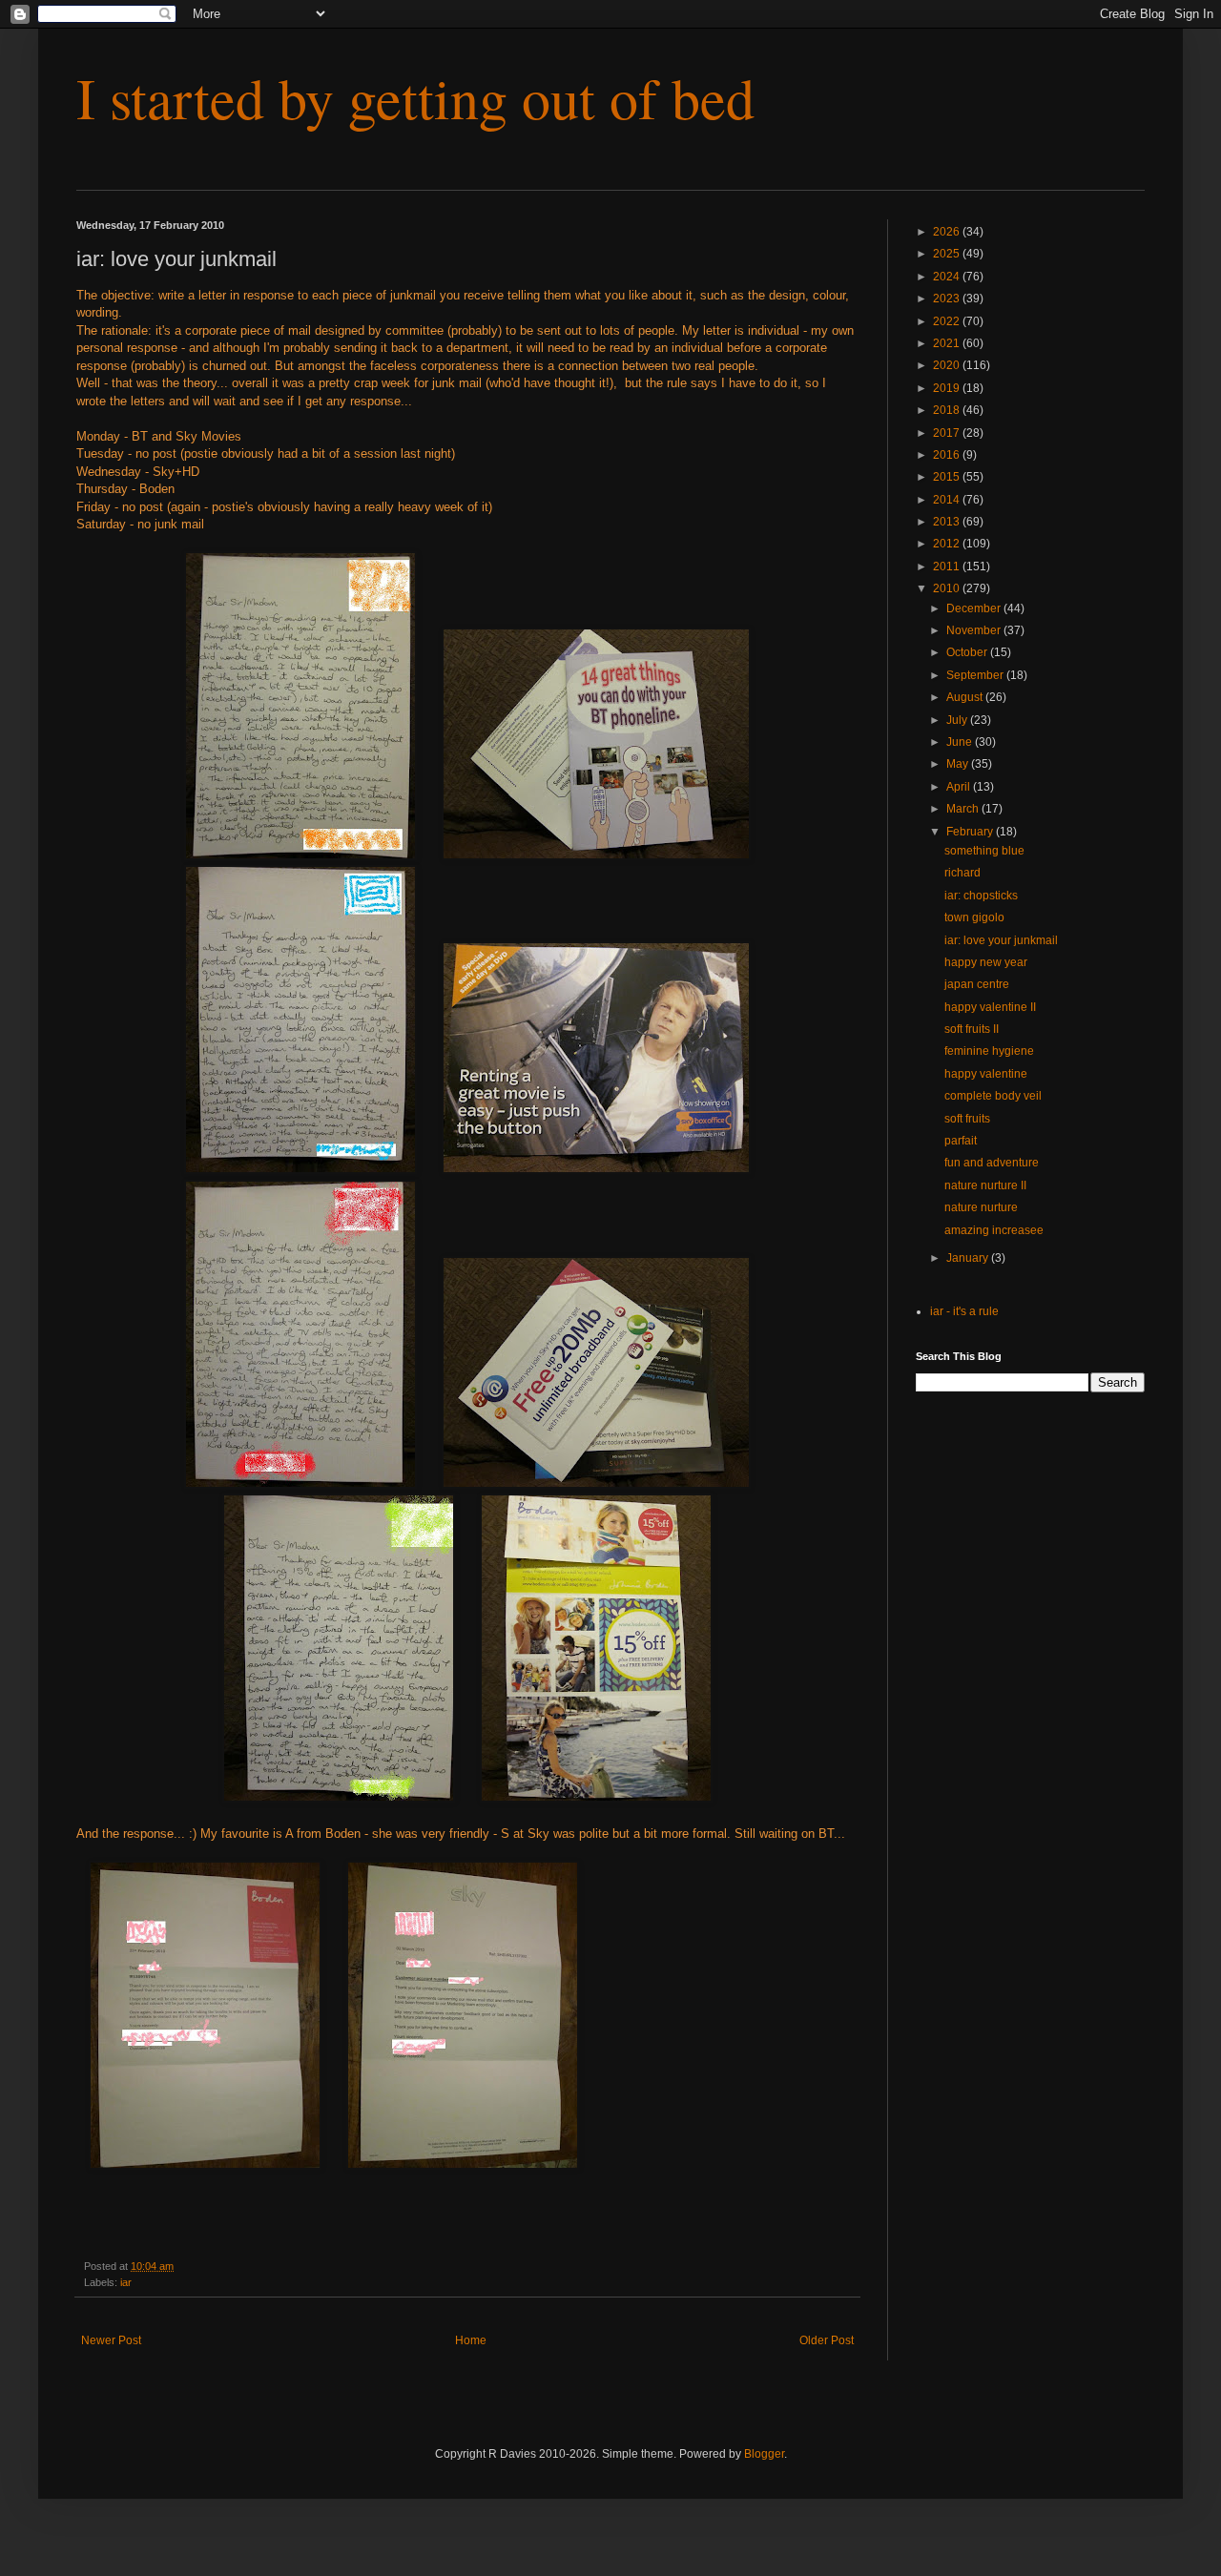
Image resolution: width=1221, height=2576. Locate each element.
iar (126, 2282)
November (975, 630)
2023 (948, 299)
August (966, 697)
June (961, 742)
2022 (948, 321)
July (958, 720)
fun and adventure (992, 1163)
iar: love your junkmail (1001, 940)
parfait (961, 1141)
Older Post (827, 2340)
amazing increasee (994, 1230)
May (959, 764)
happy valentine (986, 1074)
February (971, 832)
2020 (948, 365)
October (968, 652)
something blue (984, 851)
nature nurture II (985, 1185)
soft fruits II (972, 1029)
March (964, 809)
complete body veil (993, 1096)
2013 (948, 522)
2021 (948, 343)
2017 (948, 433)
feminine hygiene (989, 1051)
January (969, 1258)
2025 (948, 254)
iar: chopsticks (981, 896)
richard (962, 873)
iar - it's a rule (964, 1311)
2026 (948, 232)
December (975, 608)
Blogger (764, 2454)
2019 (948, 388)
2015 (948, 477)
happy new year (986, 962)
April (960, 787)
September (976, 675)
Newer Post (111, 2340)
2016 (948, 455)
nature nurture (981, 1207)
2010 (948, 588)
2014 (948, 500)
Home (471, 2340)
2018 (948, 410)
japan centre (977, 984)
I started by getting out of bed (415, 97)
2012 (948, 544)
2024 (948, 277)
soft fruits (967, 1119)
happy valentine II (990, 1007)
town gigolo (974, 917)
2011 (948, 567)
